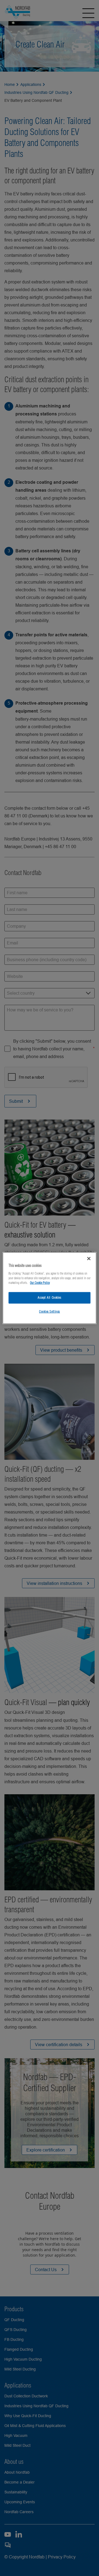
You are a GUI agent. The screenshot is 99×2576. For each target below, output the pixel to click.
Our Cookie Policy (40, 1283)
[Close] (89, 1259)
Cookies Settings (50, 1311)
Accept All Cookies (49, 1297)
